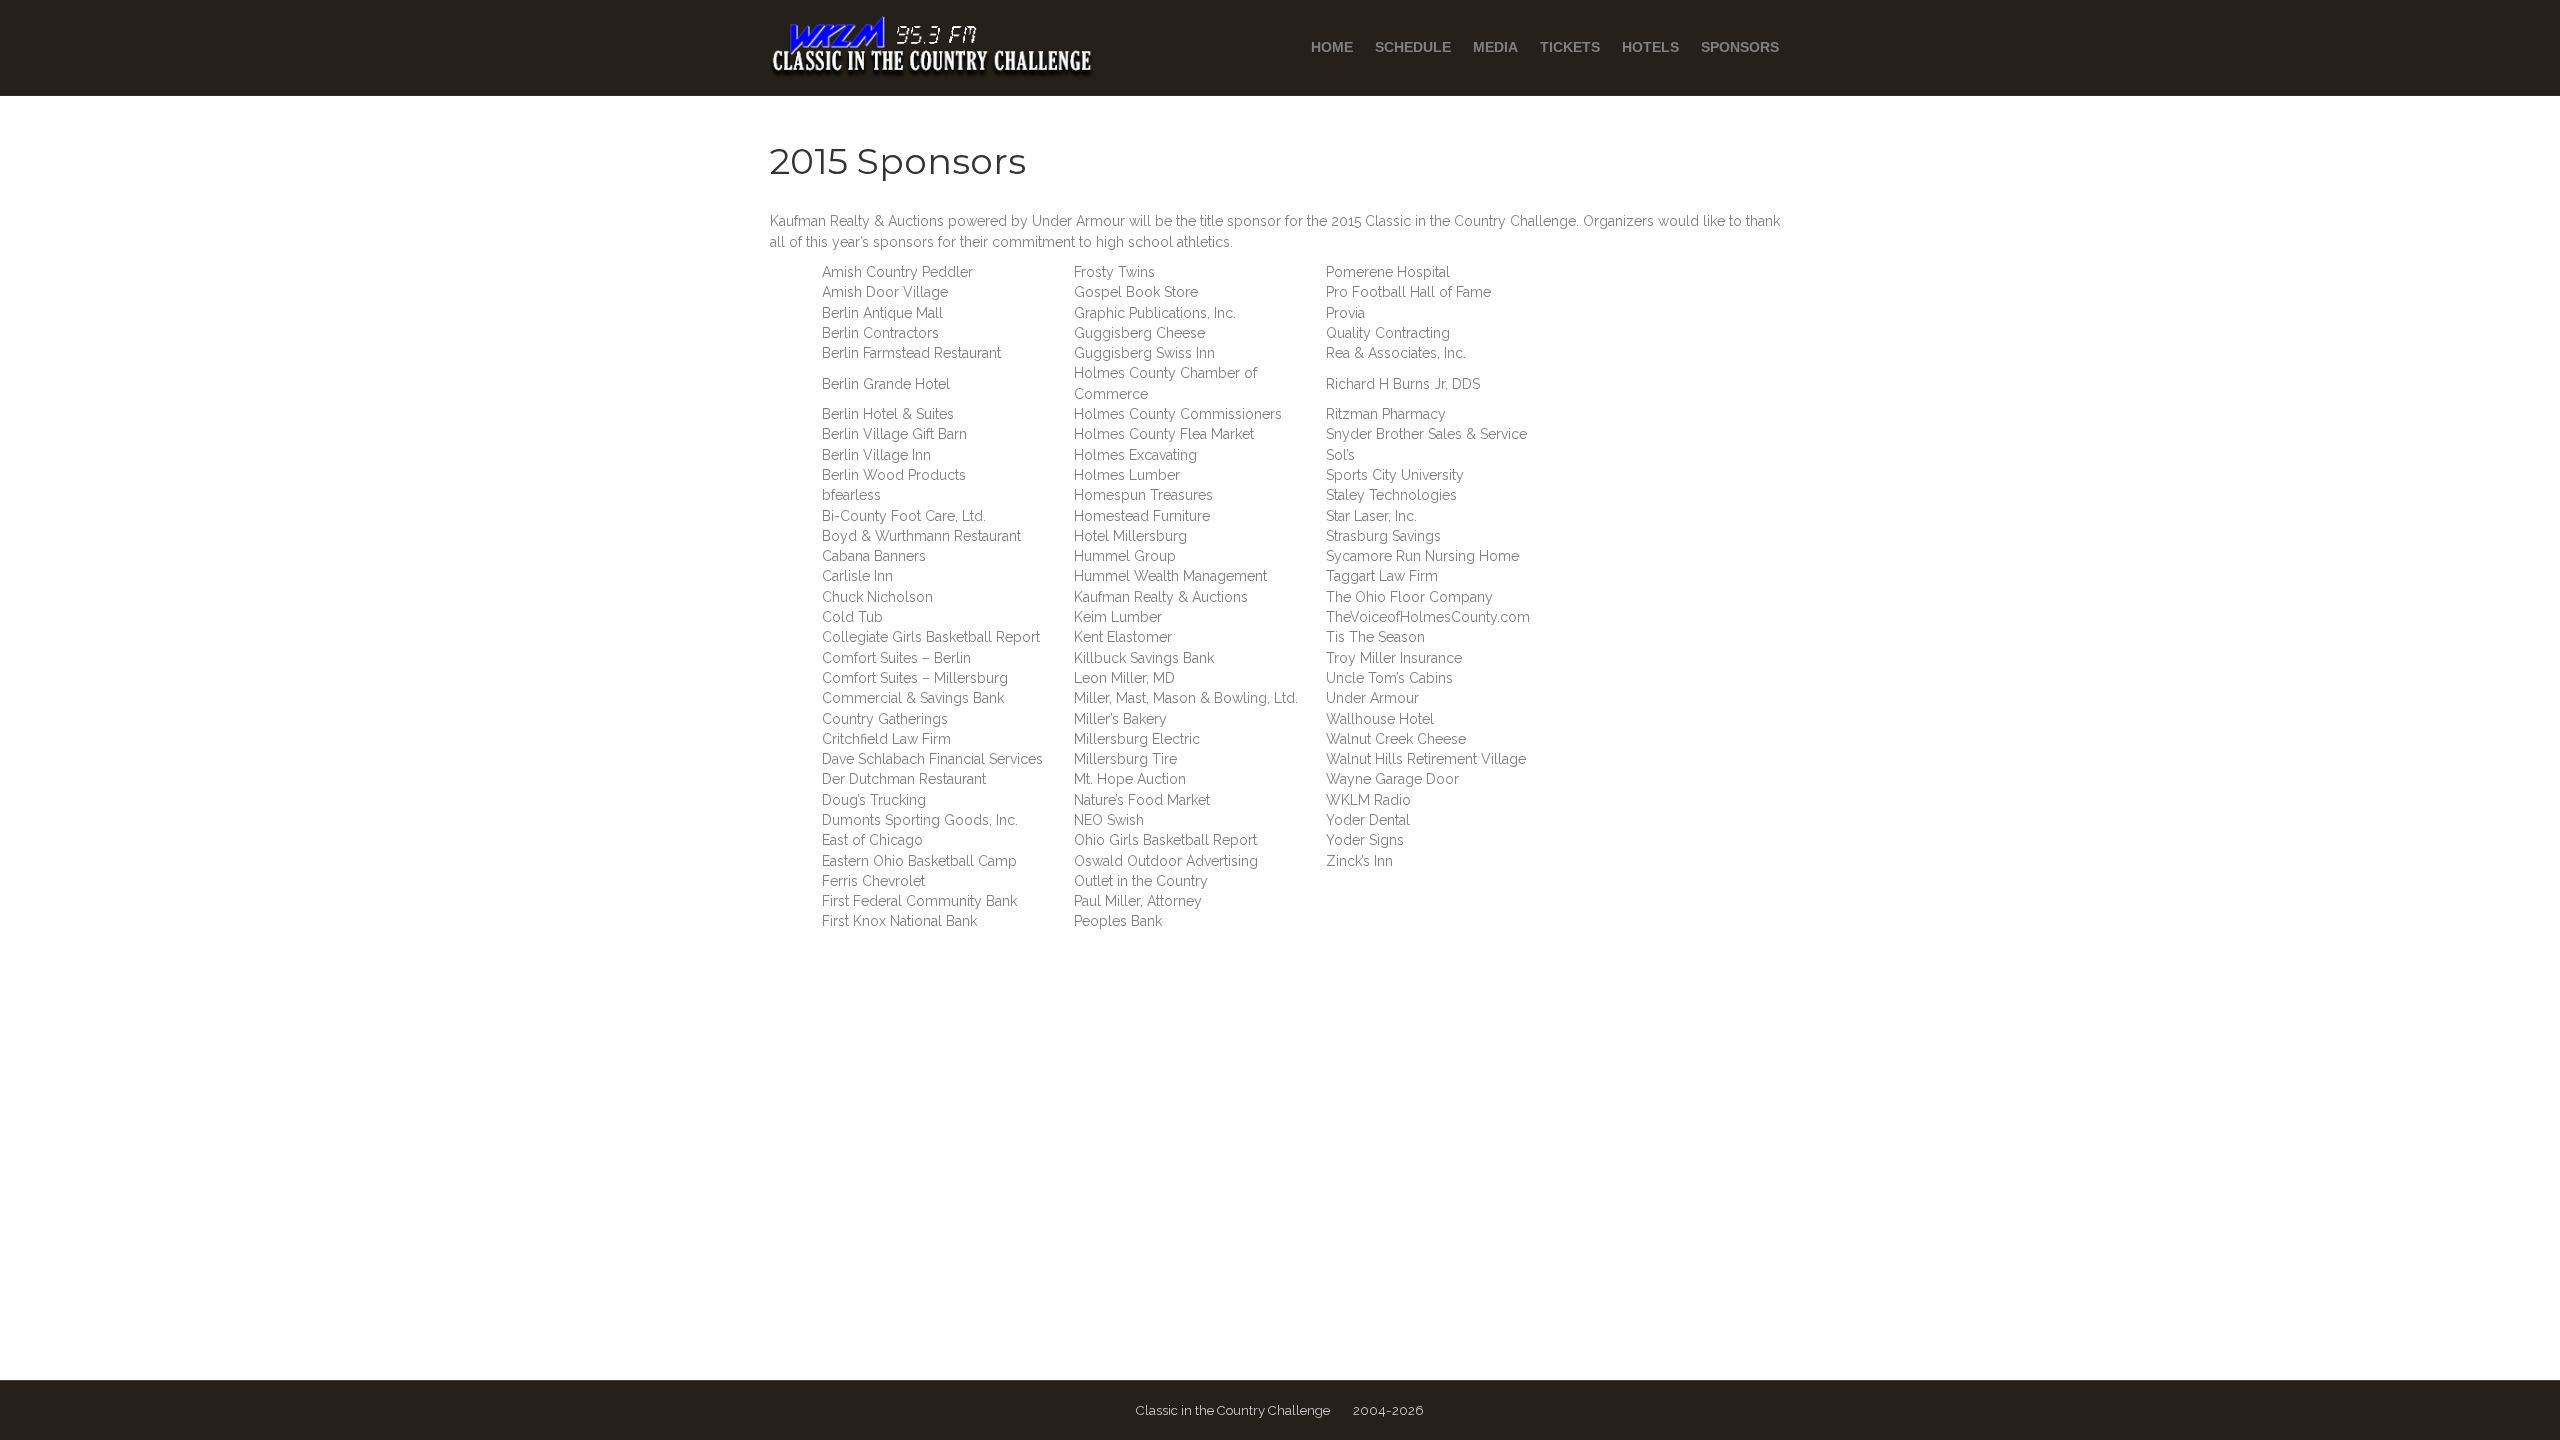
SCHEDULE (1413, 47)
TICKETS (1570, 47)
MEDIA (1495, 47)
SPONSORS (1740, 47)
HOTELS (1650, 47)
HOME (1332, 47)
